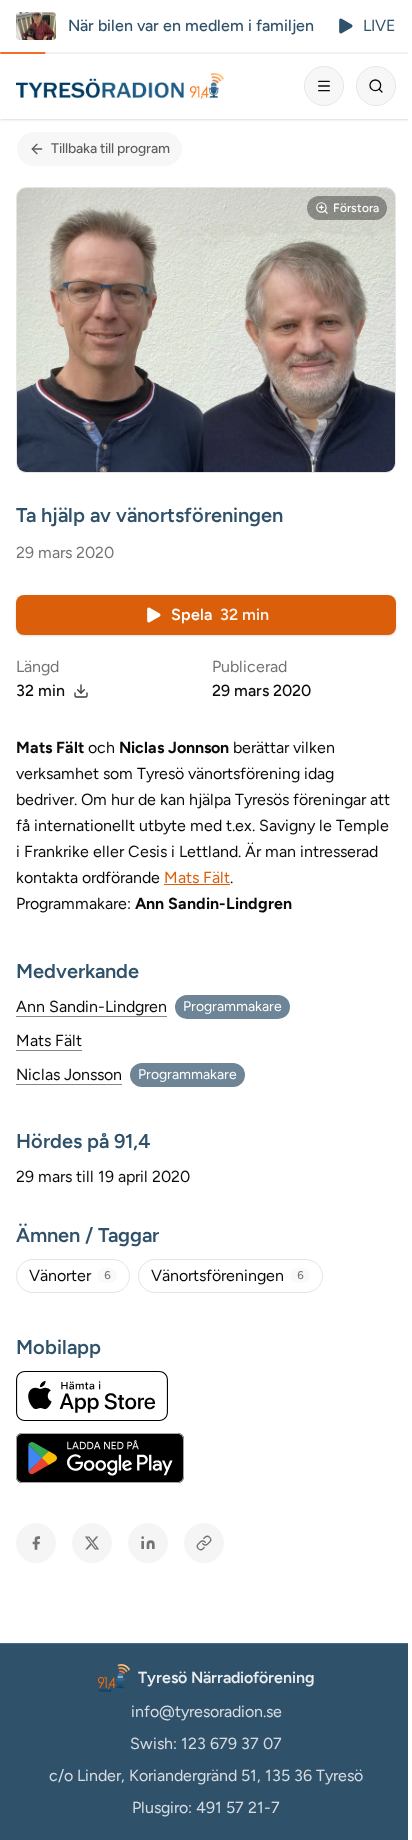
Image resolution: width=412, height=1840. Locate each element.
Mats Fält (197, 877)
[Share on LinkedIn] (148, 1543)
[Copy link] (204, 1543)
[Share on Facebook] (36, 1543)
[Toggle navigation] (324, 86)
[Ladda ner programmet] (81, 691)
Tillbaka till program (110, 148)
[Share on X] (92, 1543)
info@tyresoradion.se (206, 1711)
